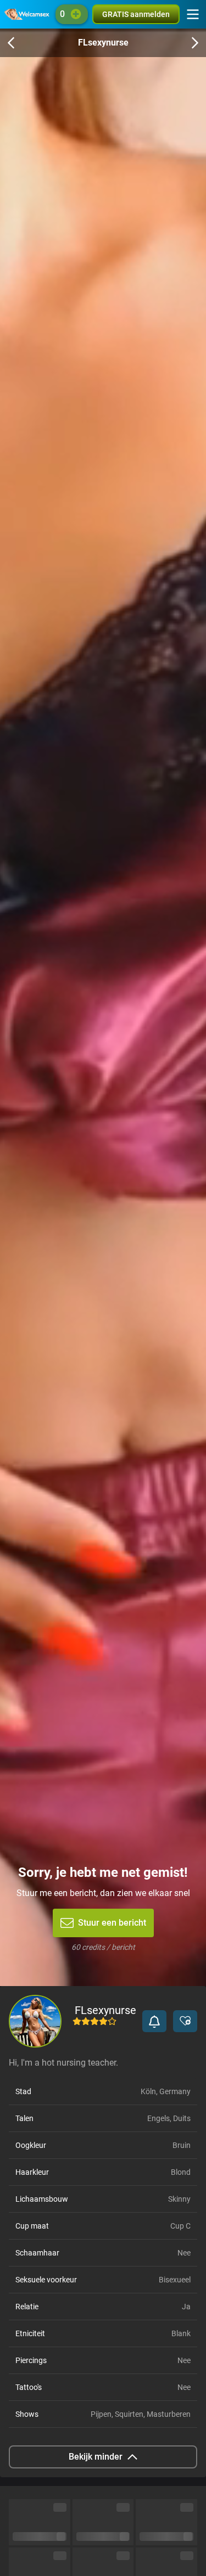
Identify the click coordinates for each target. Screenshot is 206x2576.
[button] (154, 2021)
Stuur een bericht (112, 1923)
